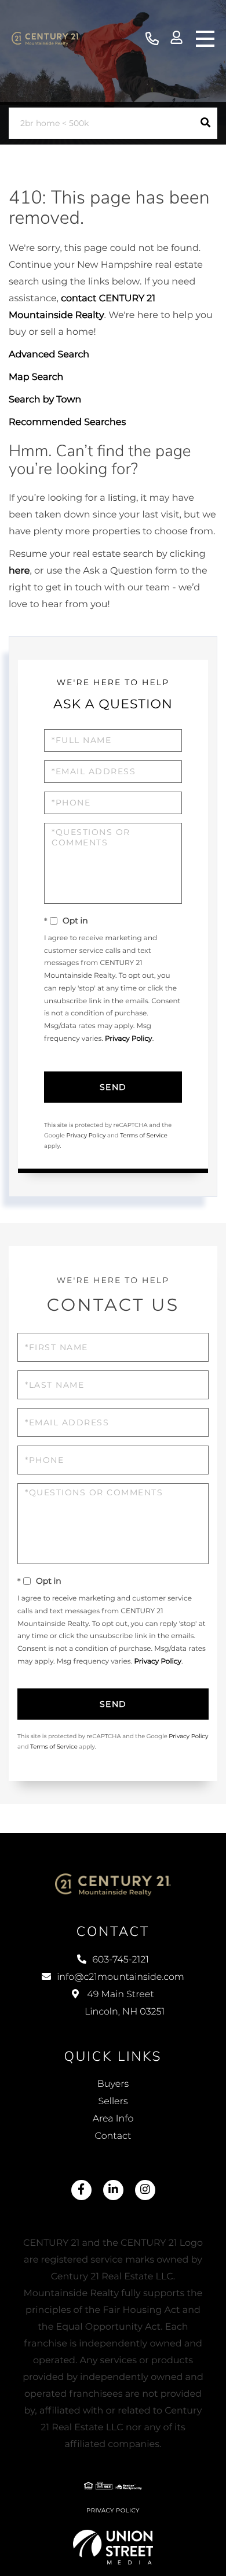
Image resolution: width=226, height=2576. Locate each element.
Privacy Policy (129, 1039)
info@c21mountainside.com (121, 1977)
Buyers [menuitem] (113, 2084)
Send (113, 1087)
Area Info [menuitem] (113, 2119)
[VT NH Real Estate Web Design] (113, 2547)
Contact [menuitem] (113, 2136)
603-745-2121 (152, 39)
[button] (205, 123)
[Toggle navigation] (205, 39)
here (19, 571)
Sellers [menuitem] (113, 2102)
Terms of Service (144, 1135)
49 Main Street (125, 2003)
